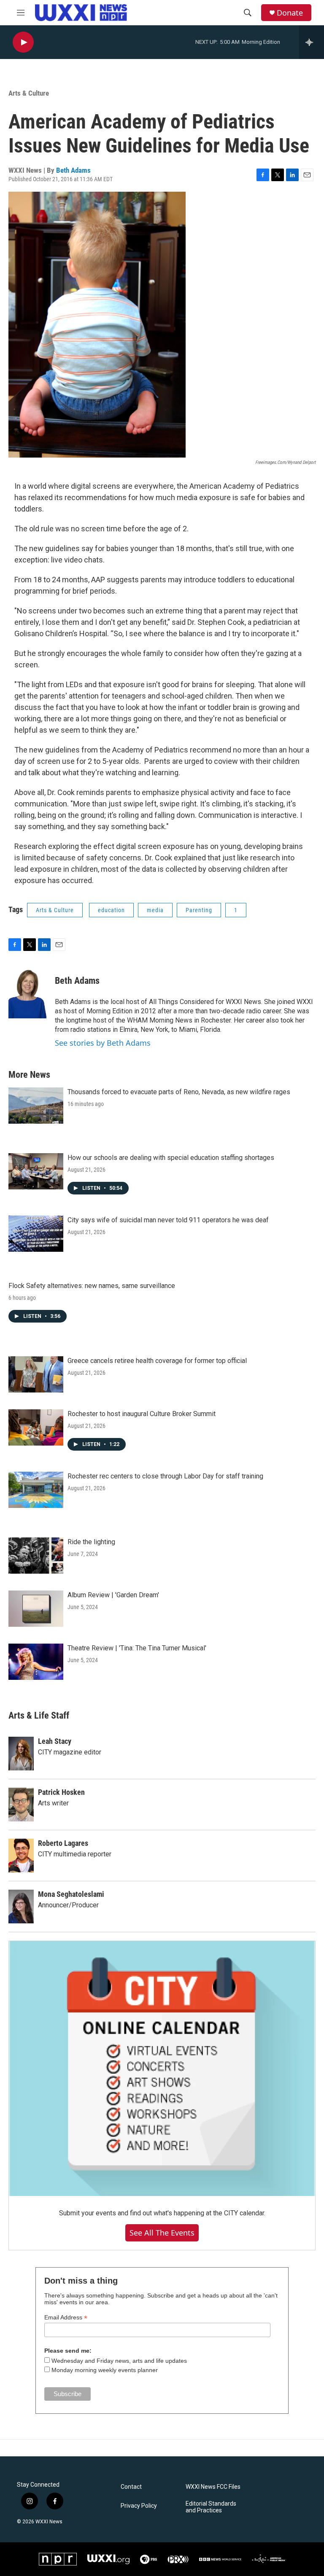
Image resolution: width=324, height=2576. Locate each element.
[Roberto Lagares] (21, 1856)
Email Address (66, 2318)
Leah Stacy (55, 1741)
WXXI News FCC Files (213, 2487)
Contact (131, 2487)
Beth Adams (73, 170)
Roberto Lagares (63, 1843)
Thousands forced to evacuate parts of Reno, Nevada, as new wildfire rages (179, 1092)
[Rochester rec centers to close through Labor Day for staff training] (36, 1490)
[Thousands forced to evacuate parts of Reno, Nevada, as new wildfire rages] (36, 1106)
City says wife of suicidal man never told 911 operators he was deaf (168, 1220)
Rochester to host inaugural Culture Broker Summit (142, 1414)
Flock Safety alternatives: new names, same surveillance (92, 1286)
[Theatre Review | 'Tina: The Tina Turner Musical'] (36, 1662)
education (111, 910)
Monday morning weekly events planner (105, 2370)
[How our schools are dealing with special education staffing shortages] (36, 1171)
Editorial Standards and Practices (211, 2507)
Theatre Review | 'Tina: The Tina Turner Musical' (137, 1648)
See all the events (162, 2233)
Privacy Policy (139, 2506)
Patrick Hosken (61, 1792)
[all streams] (312, 42)
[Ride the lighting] (36, 1556)
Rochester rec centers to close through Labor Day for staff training (165, 1476)
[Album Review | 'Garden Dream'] (36, 1609)
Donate (290, 13)
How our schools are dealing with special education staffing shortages (171, 1158)
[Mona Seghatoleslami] (21, 1907)
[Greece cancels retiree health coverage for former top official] (36, 1374)
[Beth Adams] (27, 993)
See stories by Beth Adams (103, 1043)
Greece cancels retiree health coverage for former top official (157, 1361)
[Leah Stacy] (21, 1754)
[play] (23, 42)
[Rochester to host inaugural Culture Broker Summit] (36, 1427)
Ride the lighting (91, 1542)
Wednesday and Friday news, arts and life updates (119, 2361)
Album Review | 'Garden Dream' (113, 1595)
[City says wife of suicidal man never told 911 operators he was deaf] (36, 1234)
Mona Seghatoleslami (71, 1894)
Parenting (199, 910)
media (155, 910)
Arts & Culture (29, 93)
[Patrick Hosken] (21, 1805)
